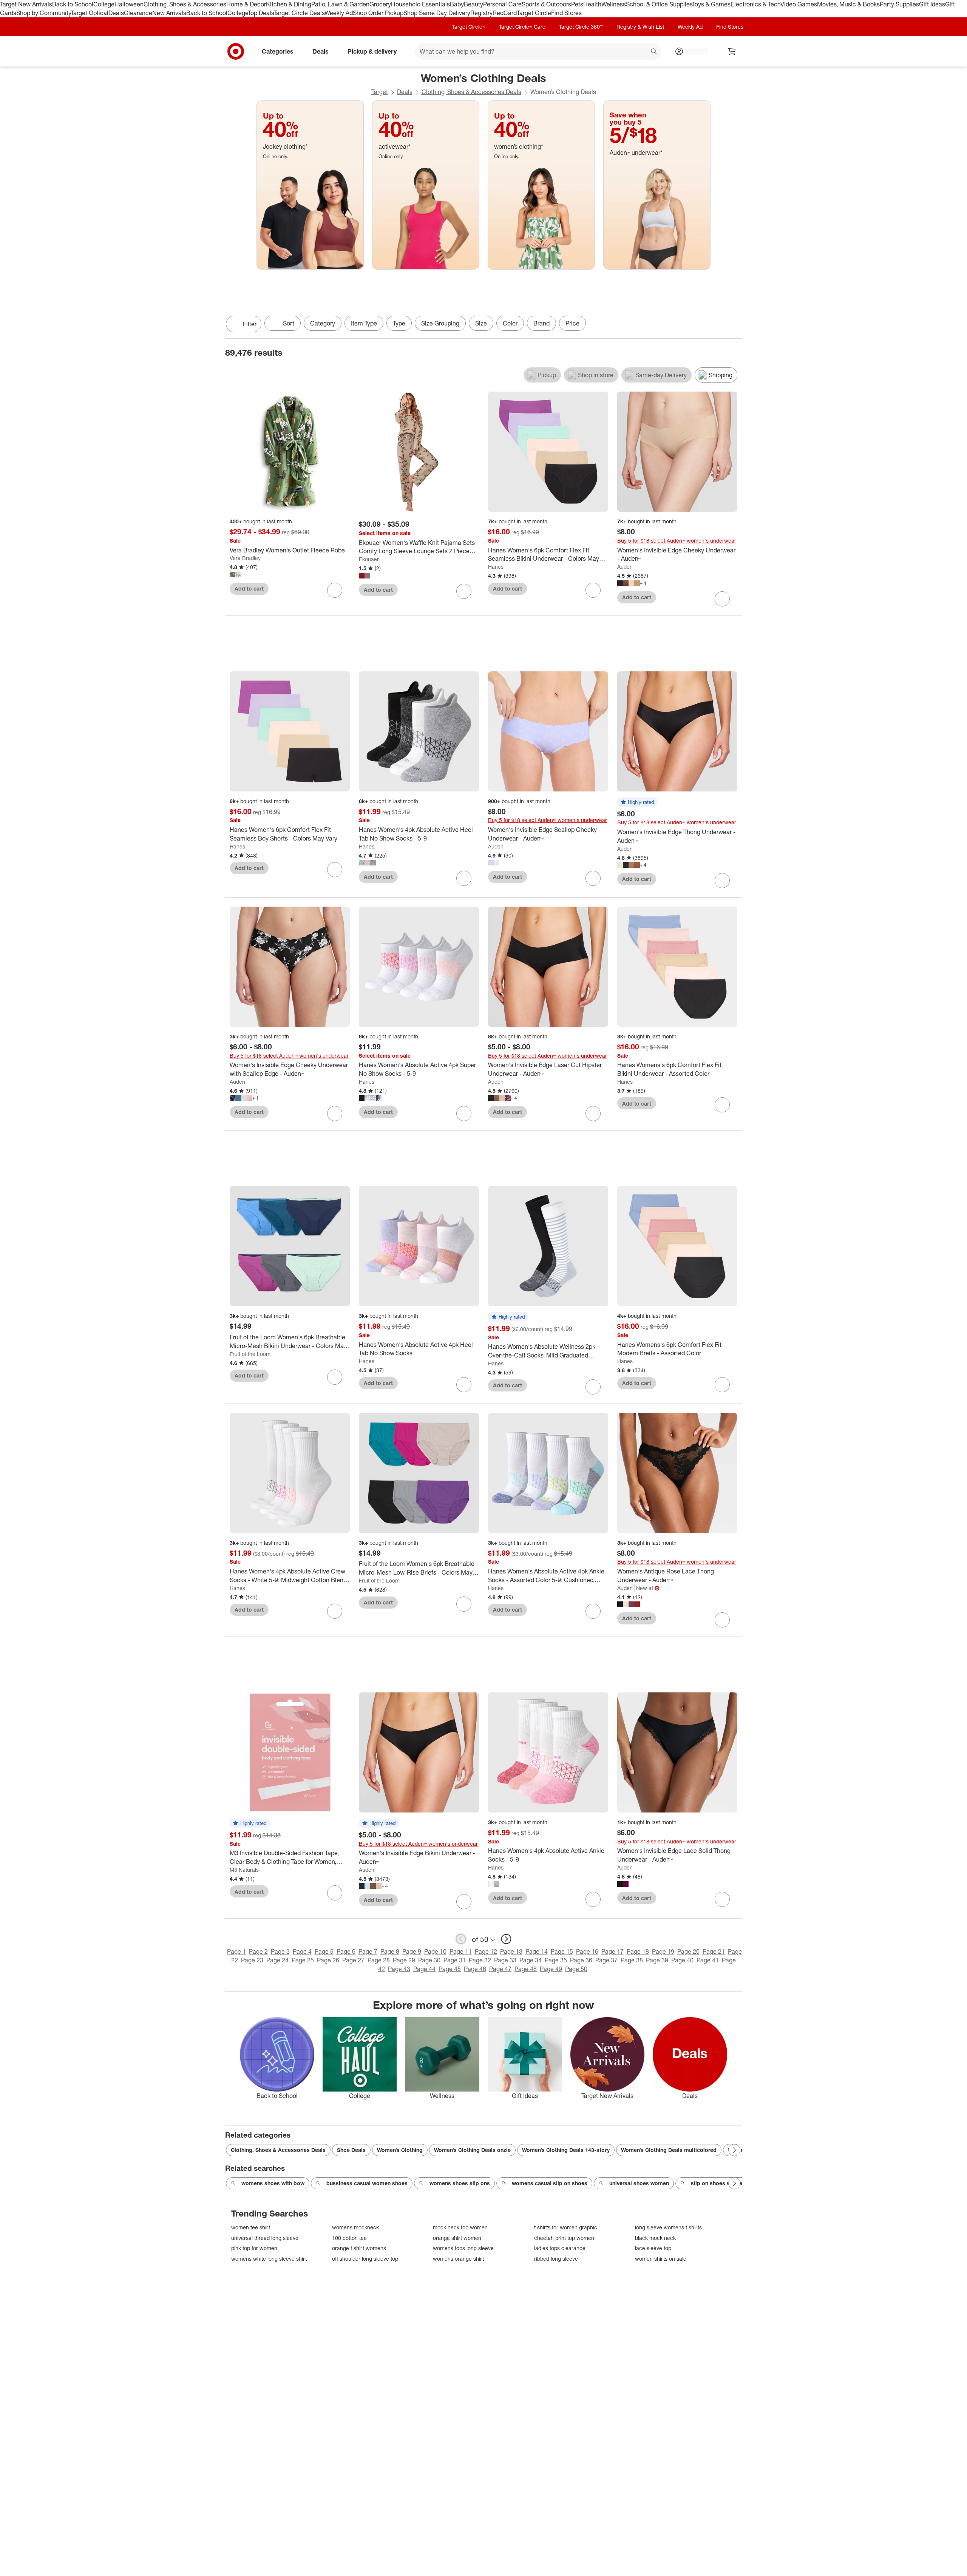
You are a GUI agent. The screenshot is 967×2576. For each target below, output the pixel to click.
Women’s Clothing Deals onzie (472, 2150)
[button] (637, 802)
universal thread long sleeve (265, 2238)
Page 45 (450, 1969)
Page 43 (399, 1969)
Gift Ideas (932, 4)
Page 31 (455, 1960)
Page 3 (280, 1951)
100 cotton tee (349, 2238)
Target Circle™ (469, 27)
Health (592, 4)
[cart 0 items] (732, 51)
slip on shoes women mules (727, 2183)
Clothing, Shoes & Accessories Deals (471, 92)
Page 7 (368, 1951)
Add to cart (249, 588)
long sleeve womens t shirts (668, 2227)
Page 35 (556, 1960)
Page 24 (277, 1960)
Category (323, 323)
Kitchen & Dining (289, 4)
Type (399, 323)
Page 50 (576, 1969)
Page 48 (526, 1969)
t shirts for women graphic (566, 2227)
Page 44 (424, 1969)
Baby (457, 4)
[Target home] (236, 51)
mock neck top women (460, 2227)
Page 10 (435, 1951)
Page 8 (390, 1951)
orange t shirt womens (359, 2248)
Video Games (799, 4)
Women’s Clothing (400, 2150)
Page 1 (236, 1951)
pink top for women (254, 2248)
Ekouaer (369, 559)
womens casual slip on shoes (550, 2183)
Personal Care (502, 4)
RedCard (505, 13)
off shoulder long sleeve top (365, 2259)
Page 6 (346, 1951)
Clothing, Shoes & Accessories (185, 4)
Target (380, 92)
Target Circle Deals (299, 13)
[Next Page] (734, 325)
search (654, 52)
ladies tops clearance (560, 2248)
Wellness (614, 4)
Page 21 (714, 1951)
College (104, 4)
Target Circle (534, 13)
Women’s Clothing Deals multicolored (669, 2150)
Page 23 (252, 1960)
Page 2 (258, 1951)
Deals (116, 13)
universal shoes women (639, 2183)
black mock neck (655, 2238)
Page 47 (500, 1969)
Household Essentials (420, 4)
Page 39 (657, 1960)
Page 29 (404, 1960)
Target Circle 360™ (581, 27)
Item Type (364, 323)
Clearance (138, 13)
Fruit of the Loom (250, 1354)
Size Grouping (440, 323)
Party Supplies (899, 4)
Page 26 (328, 1960)
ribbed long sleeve (556, 2259)
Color (510, 323)
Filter (250, 324)
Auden (625, 567)
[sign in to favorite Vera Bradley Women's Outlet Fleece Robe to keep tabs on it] (335, 590)
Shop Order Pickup (378, 13)
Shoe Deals (351, 2150)
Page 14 (537, 1951)
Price (572, 323)
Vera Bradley (245, 558)
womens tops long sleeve (463, 2248)
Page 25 (303, 1960)
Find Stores (566, 13)
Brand (541, 323)
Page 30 (429, 1960)
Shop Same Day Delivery (437, 13)
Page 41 (708, 1960)
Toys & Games (711, 4)
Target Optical (90, 13)
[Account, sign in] (694, 51)
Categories (278, 51)
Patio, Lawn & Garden (340, 4)
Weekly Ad (339, 13)
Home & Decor (246, 4)
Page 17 (612, 1951)
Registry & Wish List (640, 27)
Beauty (473, 4)
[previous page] (461, 1939)
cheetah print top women (564, 2238)
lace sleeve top (653, 2248)
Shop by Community (43, 13)
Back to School (73, 4)
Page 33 (505, 1960)
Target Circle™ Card (522, 27)
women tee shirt (251, 2227)
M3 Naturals (244, 1870)
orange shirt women (457, 2238)
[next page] (506, 1939)
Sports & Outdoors (546, 4)
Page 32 (480, 1960)
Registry (481, 13)
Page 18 (638, 1951)
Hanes (496, 567)
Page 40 (682, 1960)
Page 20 (688, 1951)
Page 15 (562, 1951)
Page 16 (587, 1951)
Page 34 (531, 1960)
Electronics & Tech (755, 4)
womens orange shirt (458, 2259)
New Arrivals (169, 13)
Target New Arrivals (26, 4)
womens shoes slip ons (460, 2183)
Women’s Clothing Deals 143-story (566, 2150)
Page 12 (486, 1951)
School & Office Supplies (659, 4)
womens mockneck (355, 2227)
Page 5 (324, 1951)
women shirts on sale (661, 2259)
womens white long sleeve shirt (269, 2259)
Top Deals (261, 13)
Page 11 (461, 1951)
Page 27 (353, 1960)
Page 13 (511, 1951)
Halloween (129, 4)
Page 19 (663, 1951)
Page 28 (379, 1960)
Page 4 (302, 1951)
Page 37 (606, 1960)
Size (481, 323)
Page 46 (475, 1969)
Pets (577, 4)
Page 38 (632, 1960)
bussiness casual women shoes (367, 2183)
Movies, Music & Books (848, 4)
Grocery (380, 4)
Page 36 (581, 1960)
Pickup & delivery (372, 51)
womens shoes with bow (273, 2183)
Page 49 (551, 1969)
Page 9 (412, 1951)
